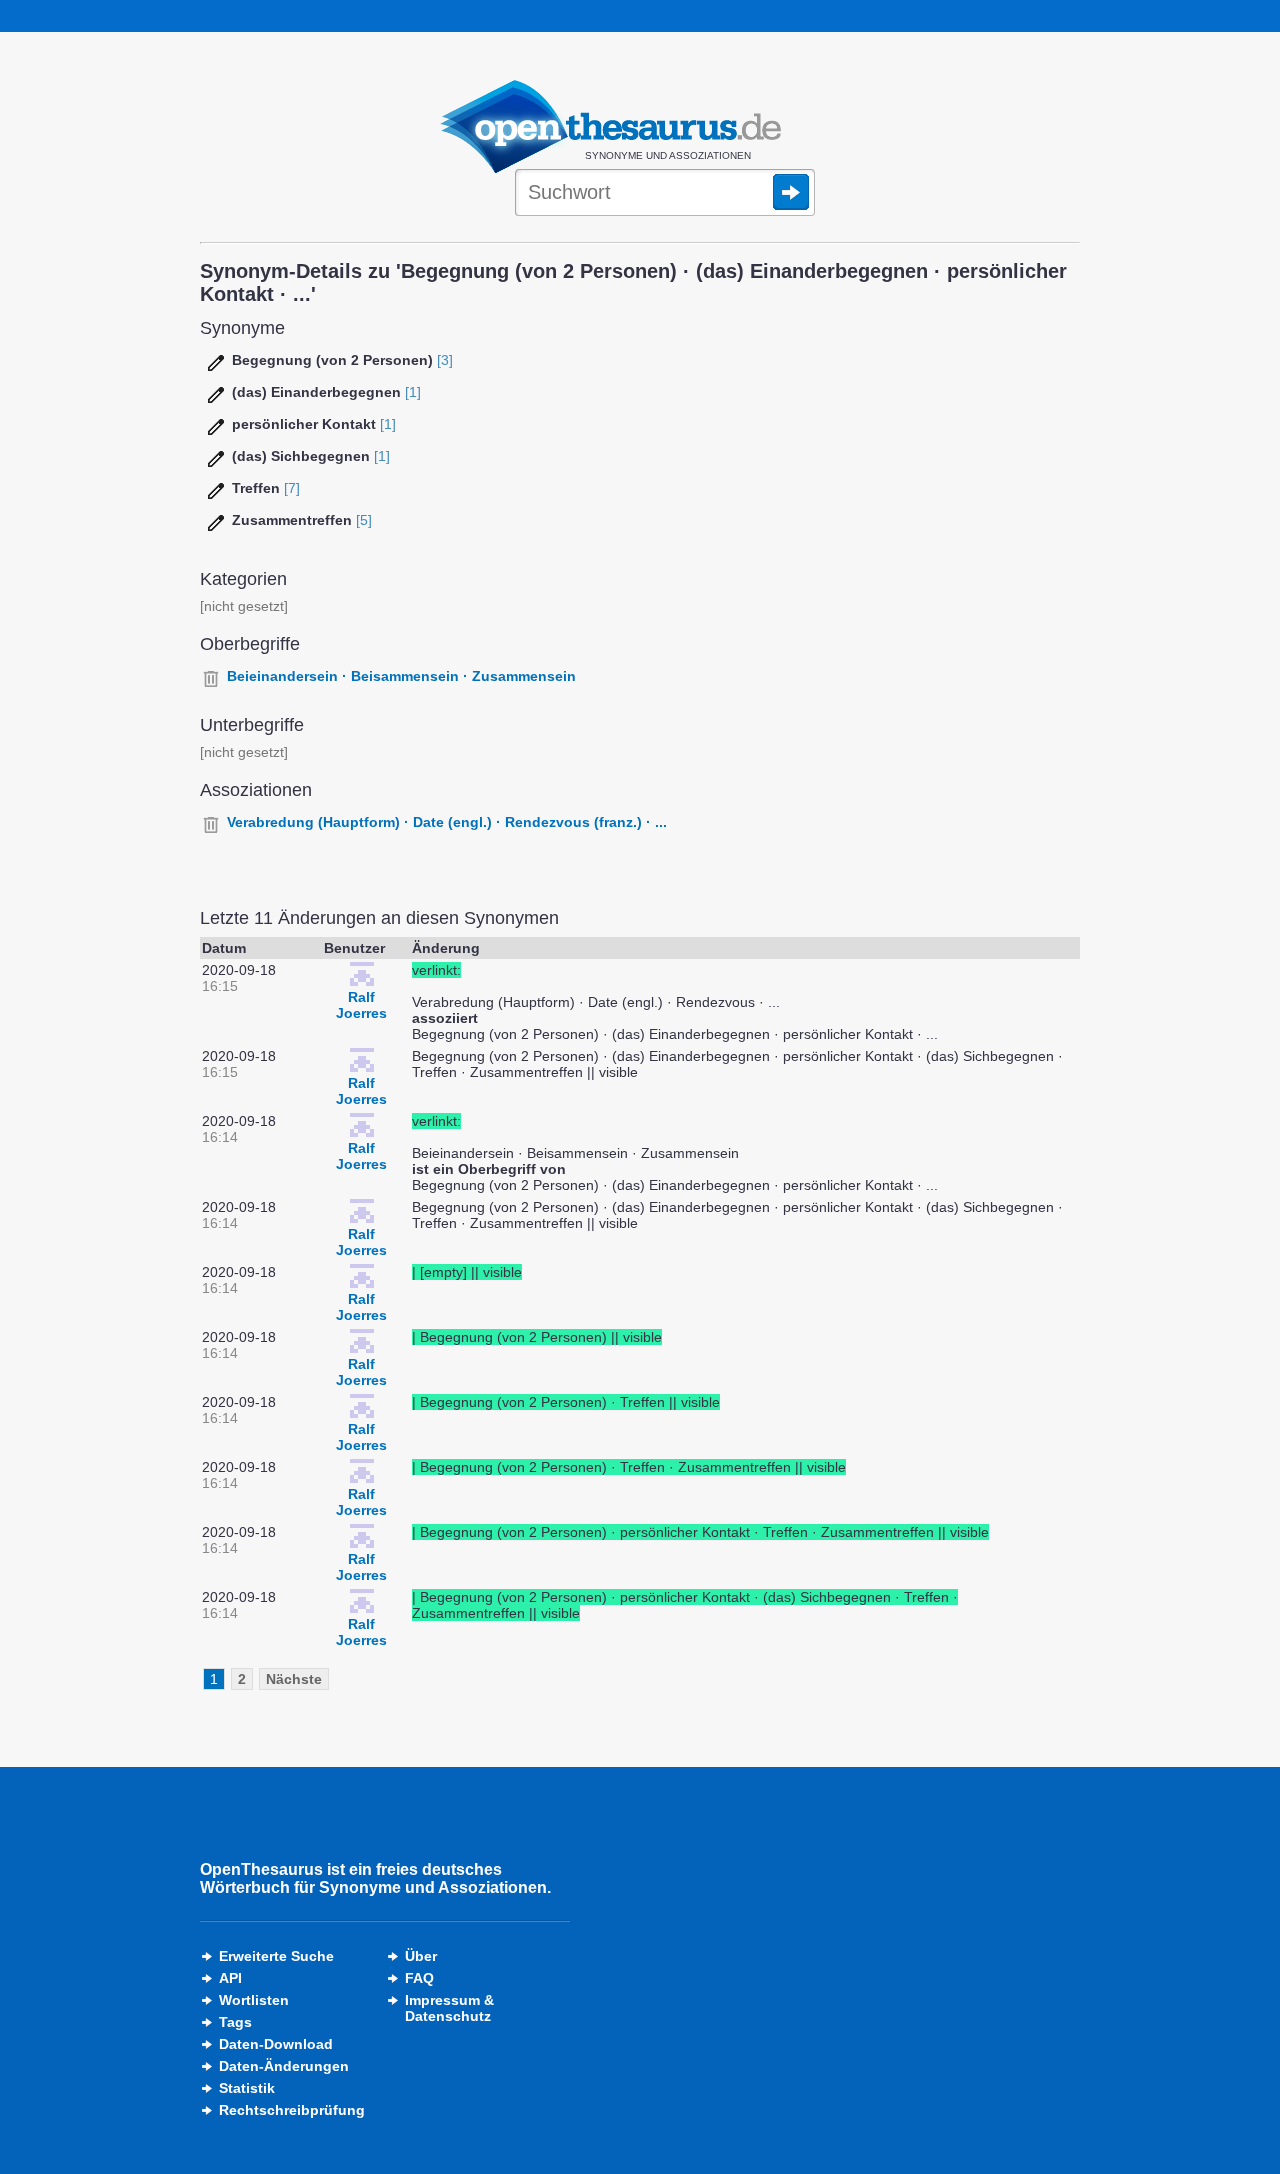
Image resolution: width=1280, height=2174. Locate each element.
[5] (364, 520)
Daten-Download (276, 2044)
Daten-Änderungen (284, 2066)
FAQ (419, 1978)
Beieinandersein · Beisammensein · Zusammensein (401, 676)
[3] (445, 360)
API (230, 1978)
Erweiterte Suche (276, 1956)
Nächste (294, 1679)
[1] (413, 392)
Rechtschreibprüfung (292, 2110)
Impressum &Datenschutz (449, 2008)
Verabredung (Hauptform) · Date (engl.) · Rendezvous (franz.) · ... (447, 822)
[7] (292, 488)
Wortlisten (254, 2000)
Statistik (247, 2088)
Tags (235, 2022)
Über (421, 1956)
